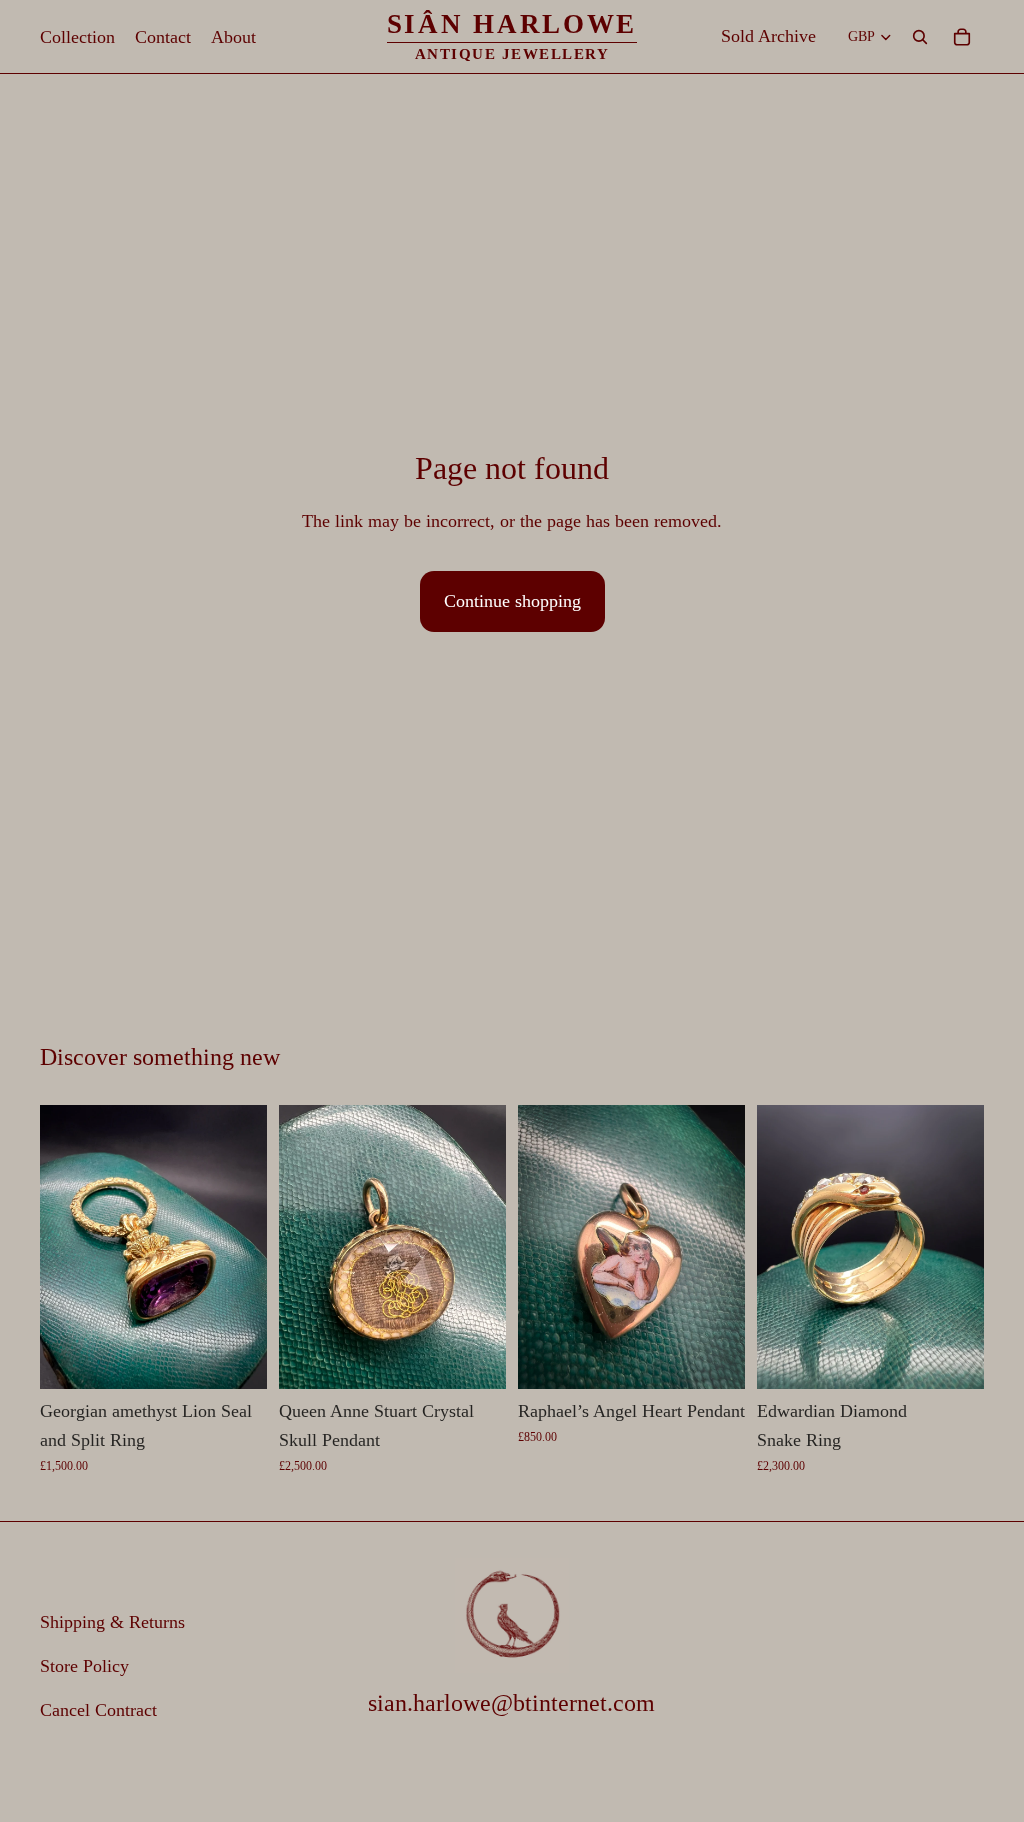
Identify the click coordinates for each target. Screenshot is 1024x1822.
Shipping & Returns (112, 1622)
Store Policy (84, 1666)
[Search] (920, 37)
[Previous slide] (62, 1247)
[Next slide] (245, 1247)
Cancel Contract (98, 1710)
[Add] (236, 1358)
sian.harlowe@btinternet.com (511, 1703)
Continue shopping (512, 601)
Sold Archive (768, 36)
